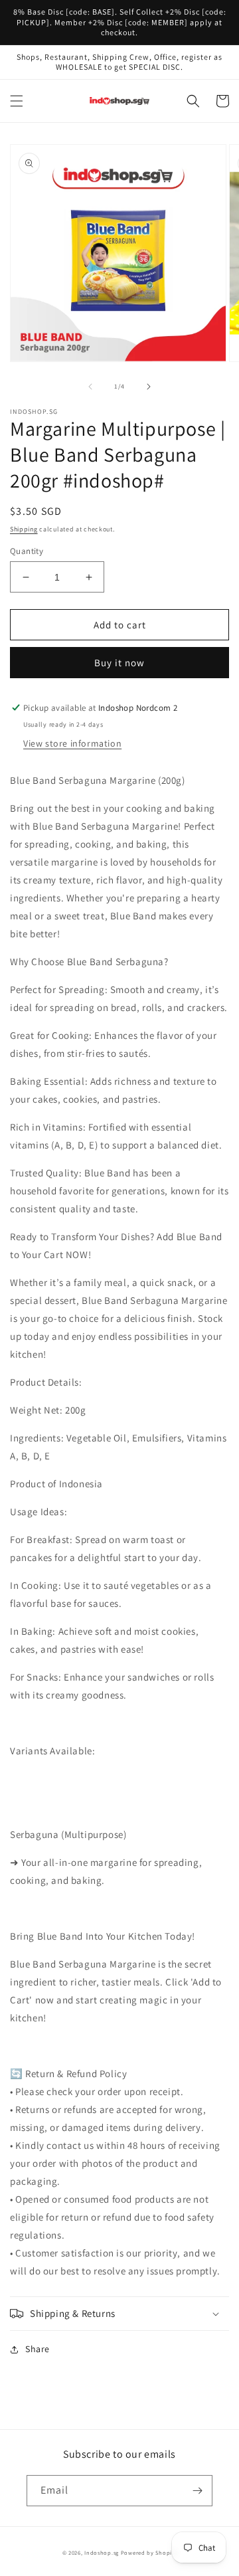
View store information (72, 743)
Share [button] (38, 2349)
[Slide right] (149, 387)
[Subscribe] (197, 2491)
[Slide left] (90, 387)
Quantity (27, 551)
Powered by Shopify (149, 2552)
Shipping (24, 529)
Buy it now (119, 663)
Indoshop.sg (102, 2552)
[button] (17, 101)
